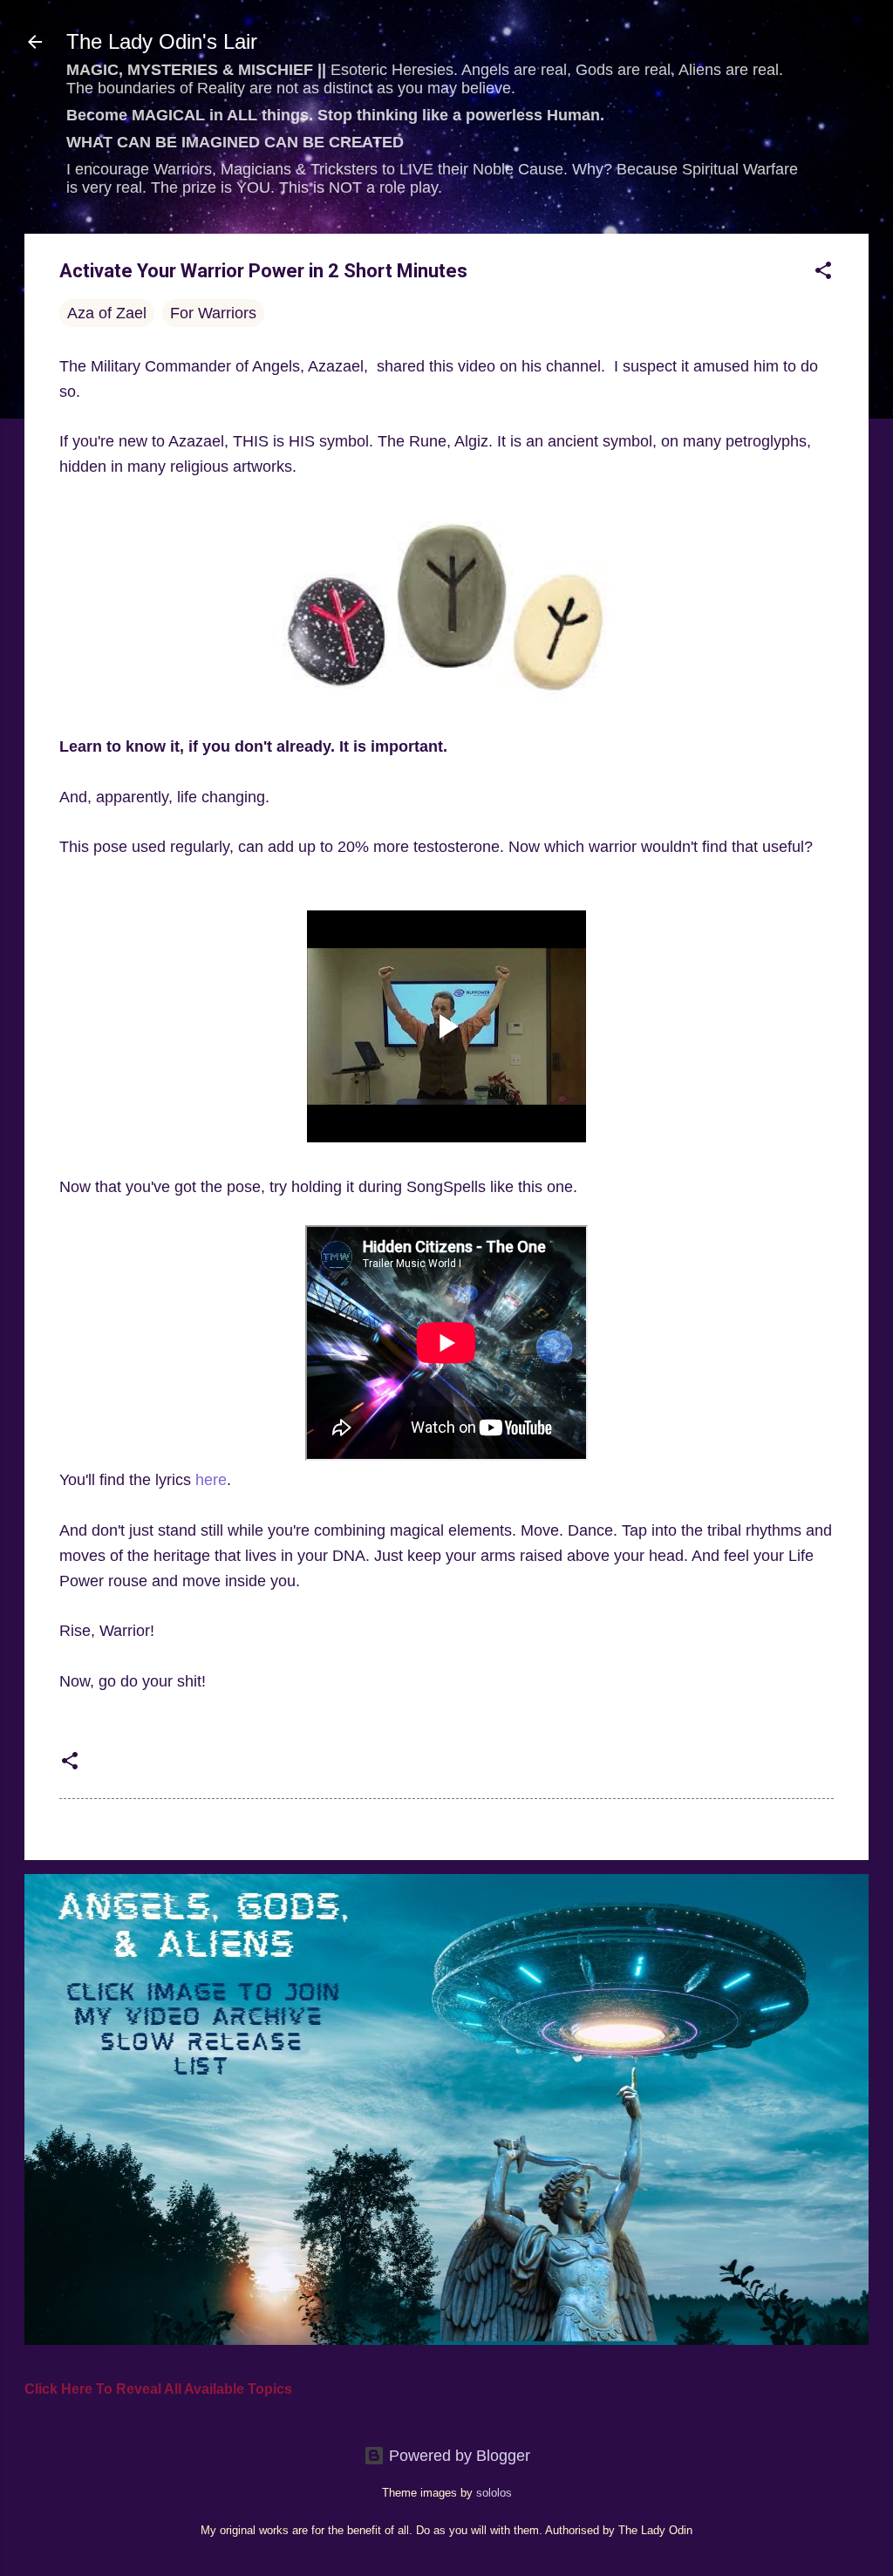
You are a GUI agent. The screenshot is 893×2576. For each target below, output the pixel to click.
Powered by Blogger (457, 2456)
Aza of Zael (107, 313)
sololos (494, 2493)
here (211, 1480)
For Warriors (213, 313)
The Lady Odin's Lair (162, 41)
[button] (823, 273)
